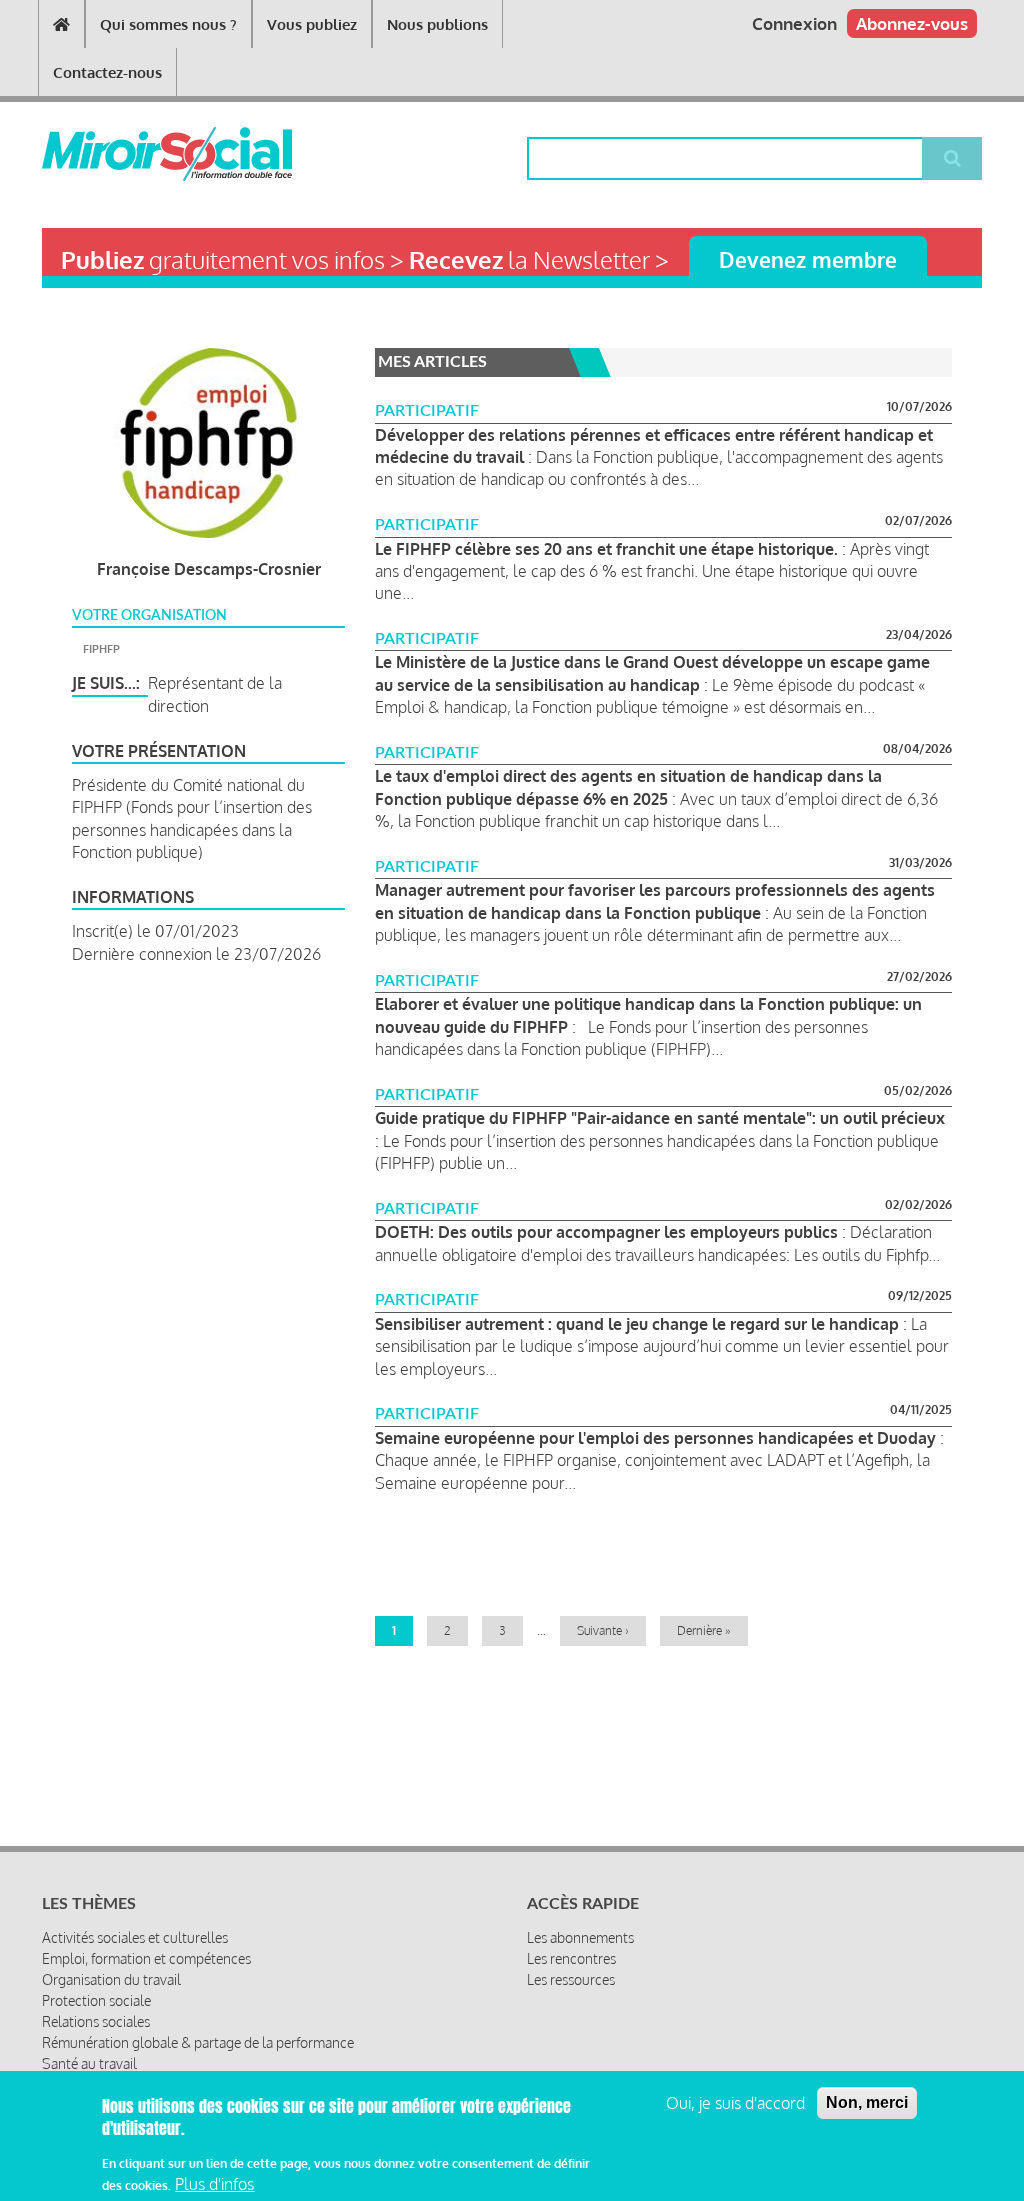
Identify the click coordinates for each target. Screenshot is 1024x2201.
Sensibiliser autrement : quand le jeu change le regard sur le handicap (637, 1324)
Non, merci (867, 2102)
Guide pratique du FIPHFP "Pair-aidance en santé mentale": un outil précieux (660, 1118)
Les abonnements (580, 1937)
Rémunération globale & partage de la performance (198, 2042)
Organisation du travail (111, 1979)
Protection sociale (96, 2000)
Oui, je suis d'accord (735, 2103)
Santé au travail (89, 2063)
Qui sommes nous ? (168, 24)
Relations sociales (96, 2021)
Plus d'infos (214, 2184)
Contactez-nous (107, 72)
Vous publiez (312, 24)
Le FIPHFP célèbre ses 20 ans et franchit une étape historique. (606, 549)
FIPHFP (101, 649)
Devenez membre (808, 259)
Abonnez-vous (912, 23)
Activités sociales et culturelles (135, 1937)
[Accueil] (118, 154)
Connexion (794, 23)
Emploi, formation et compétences (146, 1958)
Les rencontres (571, 1958)
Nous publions (437, 24)
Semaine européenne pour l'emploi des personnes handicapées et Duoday (655, 1438)
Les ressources (571, 1979)
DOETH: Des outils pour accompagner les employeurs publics (608, 1232)
